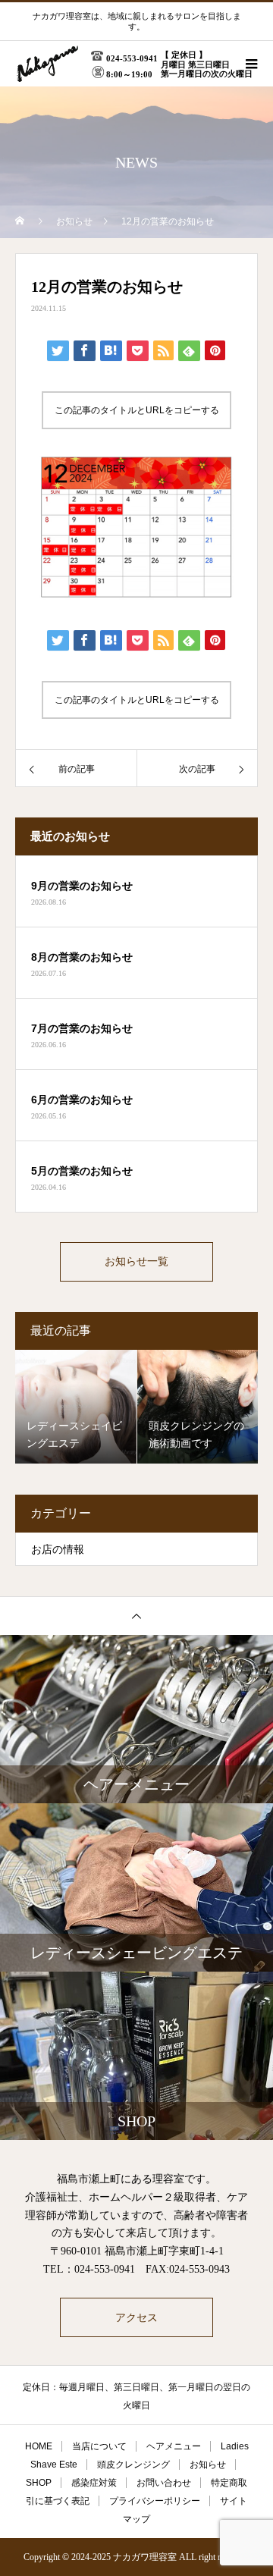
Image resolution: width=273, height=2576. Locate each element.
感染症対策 (94, 2483)
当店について (99, 2446)
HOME (39, 2446)
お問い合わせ (164, 2483)
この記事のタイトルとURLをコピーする (137, 410)
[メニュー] (250, 64)
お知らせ (208, 2465)
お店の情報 (58, 1550)
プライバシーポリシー (155, 2501)
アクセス (136, 2317)
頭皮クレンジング (133, 2465)
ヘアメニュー (174, 2446)
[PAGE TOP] (136, 1616)
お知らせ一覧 (136, 1261)
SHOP (39, 2483)
